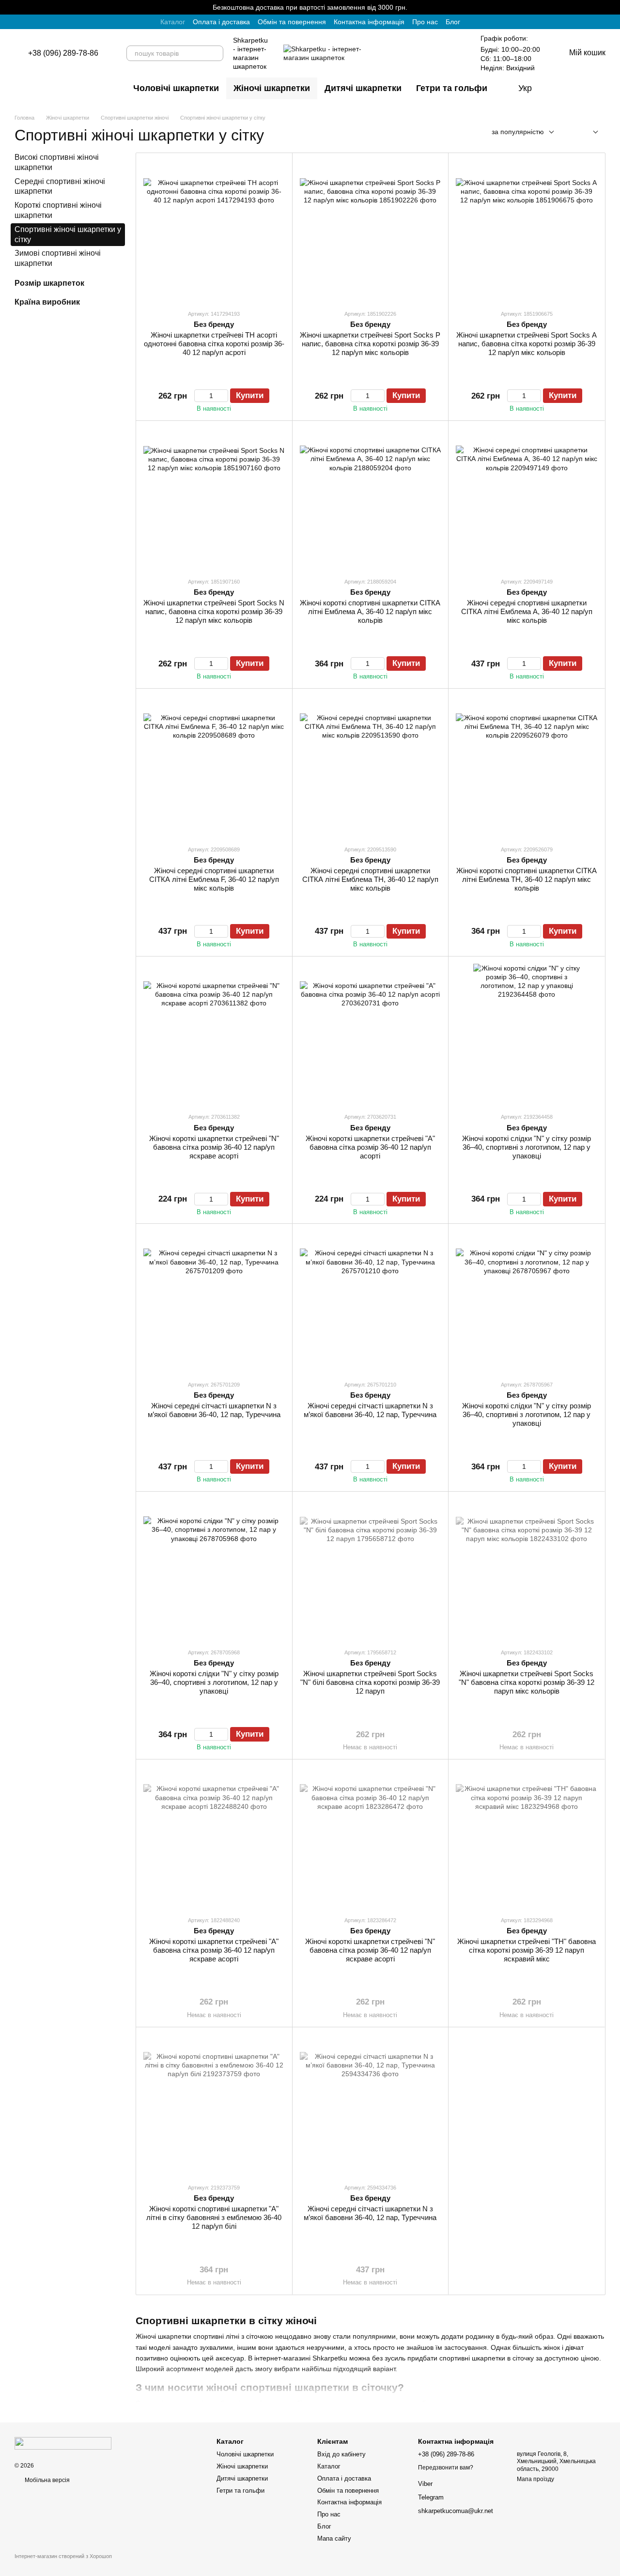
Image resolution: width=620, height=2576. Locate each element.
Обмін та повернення (292, 22)
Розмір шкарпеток (49, 283)
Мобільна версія (46, 2480)
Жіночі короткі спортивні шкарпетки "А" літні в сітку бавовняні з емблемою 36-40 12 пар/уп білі (214, 2217)
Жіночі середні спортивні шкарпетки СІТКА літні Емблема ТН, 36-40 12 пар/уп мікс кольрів (370, 879)
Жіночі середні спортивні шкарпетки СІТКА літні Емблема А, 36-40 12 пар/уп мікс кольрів (527, 611)
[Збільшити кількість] (224, 396)
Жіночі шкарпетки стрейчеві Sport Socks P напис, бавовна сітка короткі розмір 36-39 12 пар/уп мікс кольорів (370, 344)
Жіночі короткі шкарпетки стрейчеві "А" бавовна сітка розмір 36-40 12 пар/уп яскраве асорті (214, 1950)
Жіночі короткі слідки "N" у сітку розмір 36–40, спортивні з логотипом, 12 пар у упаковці (527, 1147)
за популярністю (518, 132)
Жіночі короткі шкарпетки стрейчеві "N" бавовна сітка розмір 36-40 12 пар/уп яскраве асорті (214, 1147)
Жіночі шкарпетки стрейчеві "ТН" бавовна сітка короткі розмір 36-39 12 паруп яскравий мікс (527, 1950)
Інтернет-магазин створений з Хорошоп (63, 2556)
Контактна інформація (369, 22)
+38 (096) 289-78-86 (63, 53)
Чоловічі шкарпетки (176, 88)
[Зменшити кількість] (199, 396)
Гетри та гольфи (452, 88)
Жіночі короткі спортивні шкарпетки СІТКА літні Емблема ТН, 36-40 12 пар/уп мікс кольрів (527, 879)
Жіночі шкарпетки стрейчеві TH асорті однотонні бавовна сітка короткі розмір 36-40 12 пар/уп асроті (214, 344)
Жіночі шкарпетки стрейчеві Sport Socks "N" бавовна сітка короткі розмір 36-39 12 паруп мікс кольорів (527, 1682)
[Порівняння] (600, 88)
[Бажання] (557, 88)
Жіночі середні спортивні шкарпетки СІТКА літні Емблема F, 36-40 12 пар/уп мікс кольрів (214, 879)
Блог (453, 22)
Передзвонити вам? (446, 2468)
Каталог (173, 22)
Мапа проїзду (535, 2479)
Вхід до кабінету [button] (341, 2454)
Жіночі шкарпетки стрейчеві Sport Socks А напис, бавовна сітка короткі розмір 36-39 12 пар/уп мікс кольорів (527, 344)
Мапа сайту (334, 2538)
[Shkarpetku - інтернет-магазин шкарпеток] (63, 2443)
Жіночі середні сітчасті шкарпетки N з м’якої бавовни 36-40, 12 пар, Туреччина (214, 1410)
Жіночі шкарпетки (272, 88)
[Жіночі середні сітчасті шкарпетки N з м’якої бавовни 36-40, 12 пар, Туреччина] (214, 1302)
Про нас (425, 22)
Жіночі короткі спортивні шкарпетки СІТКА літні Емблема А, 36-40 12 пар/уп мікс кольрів (370, 611)
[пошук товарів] (216, 53)
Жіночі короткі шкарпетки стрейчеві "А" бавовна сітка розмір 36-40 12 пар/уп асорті (370, 1147)
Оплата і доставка (221, 22)
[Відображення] (588, 132)
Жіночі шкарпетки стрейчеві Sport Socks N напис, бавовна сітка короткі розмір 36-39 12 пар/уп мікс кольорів (214, 611)
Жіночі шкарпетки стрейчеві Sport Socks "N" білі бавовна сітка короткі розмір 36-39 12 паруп (370, 1682)
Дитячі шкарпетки (363, 88)
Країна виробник (47, 302)
